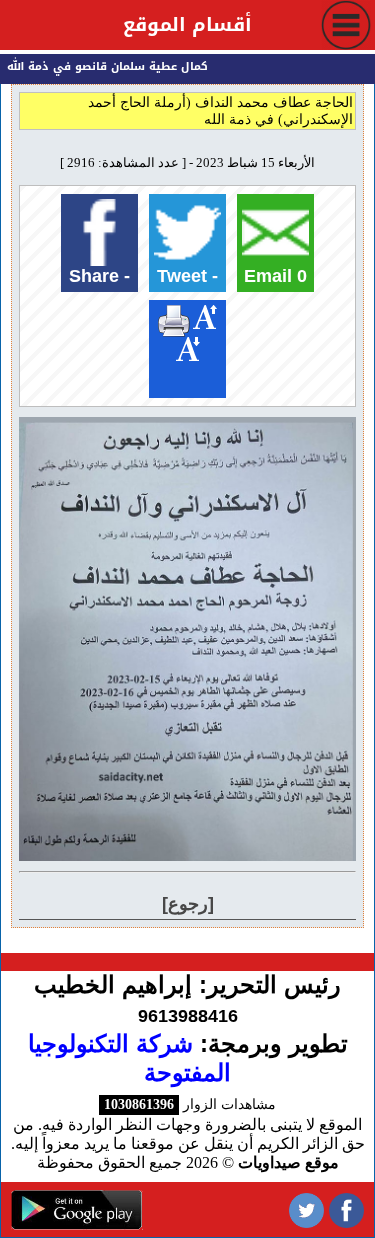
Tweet (187, 276)
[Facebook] (346, 1209)
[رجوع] (188, 904)
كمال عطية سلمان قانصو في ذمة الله (110, 66)
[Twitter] (306, 1209)
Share (99, 276)
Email (275, 276)
